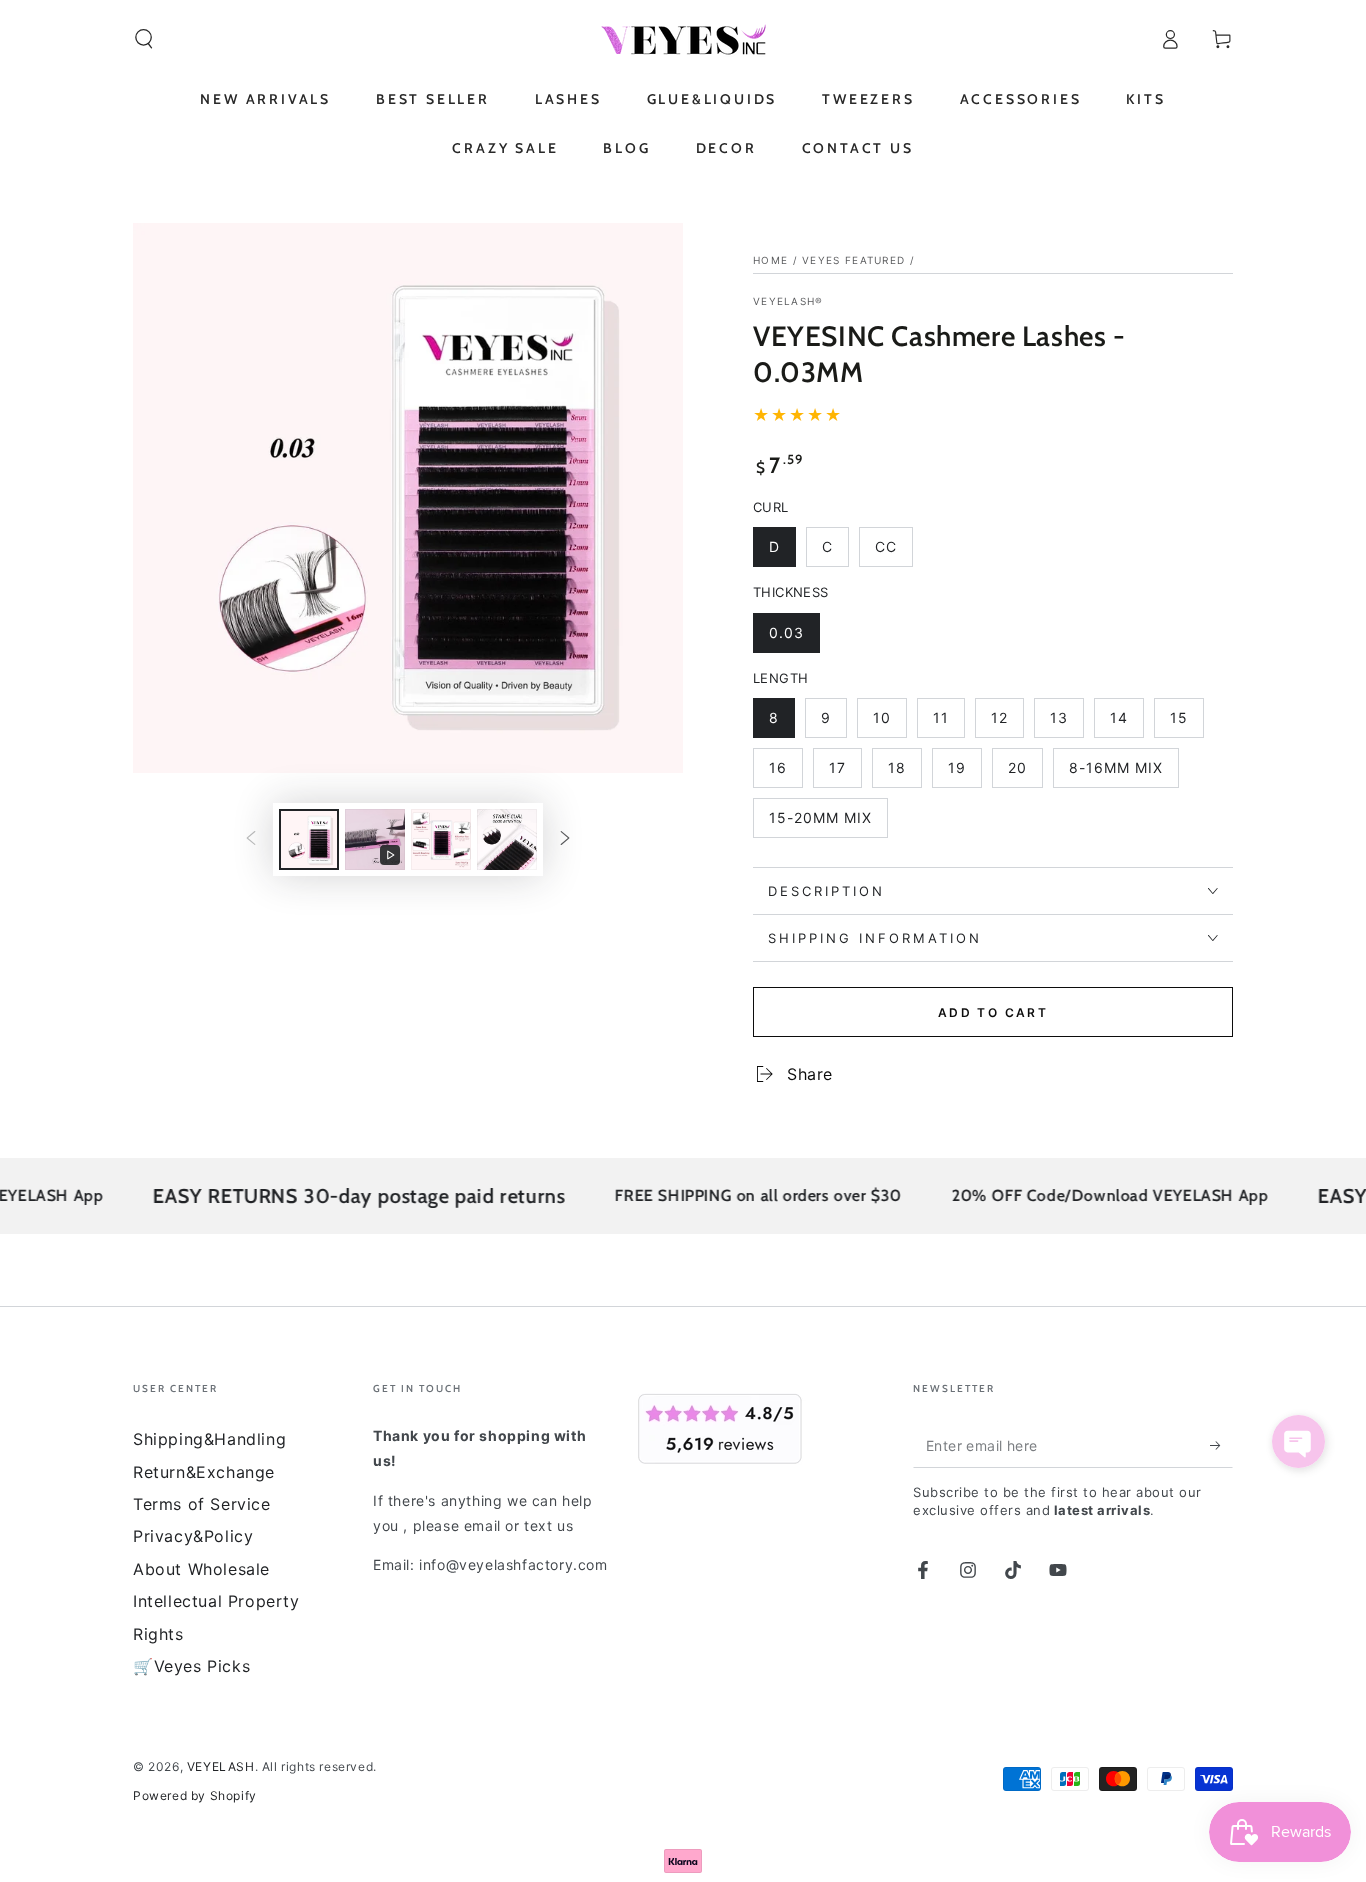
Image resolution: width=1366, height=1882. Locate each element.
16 (785, 773)
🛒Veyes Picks (191, 1666)
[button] (144, 39)
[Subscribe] (1221, 1445)
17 (845, 773)
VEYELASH (221, 1766)
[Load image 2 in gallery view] (441, 839)
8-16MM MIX (1115, 773)
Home (770, 260)
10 (889, 723)
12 (1007, 723)
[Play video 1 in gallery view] (375, 839)
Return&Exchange (204, 1472)
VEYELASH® (788, 301)
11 (948, 723)
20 (1025, 773)
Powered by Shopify (195, 1795)
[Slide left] (251, 839)
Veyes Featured (853, 260)
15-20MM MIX (820, 823)
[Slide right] (565, 839)
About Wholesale (201, 1569)
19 (964, 773)
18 (904, 773)
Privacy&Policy (193, 1536)
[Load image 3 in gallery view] (507, 839)
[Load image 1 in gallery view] (309, 839)
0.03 (794, 638)
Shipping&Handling (209, 1439)
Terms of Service (202, 1504)
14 (1126, 723)
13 (1066, 723)
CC (893, 552)
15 (1186, 723)
